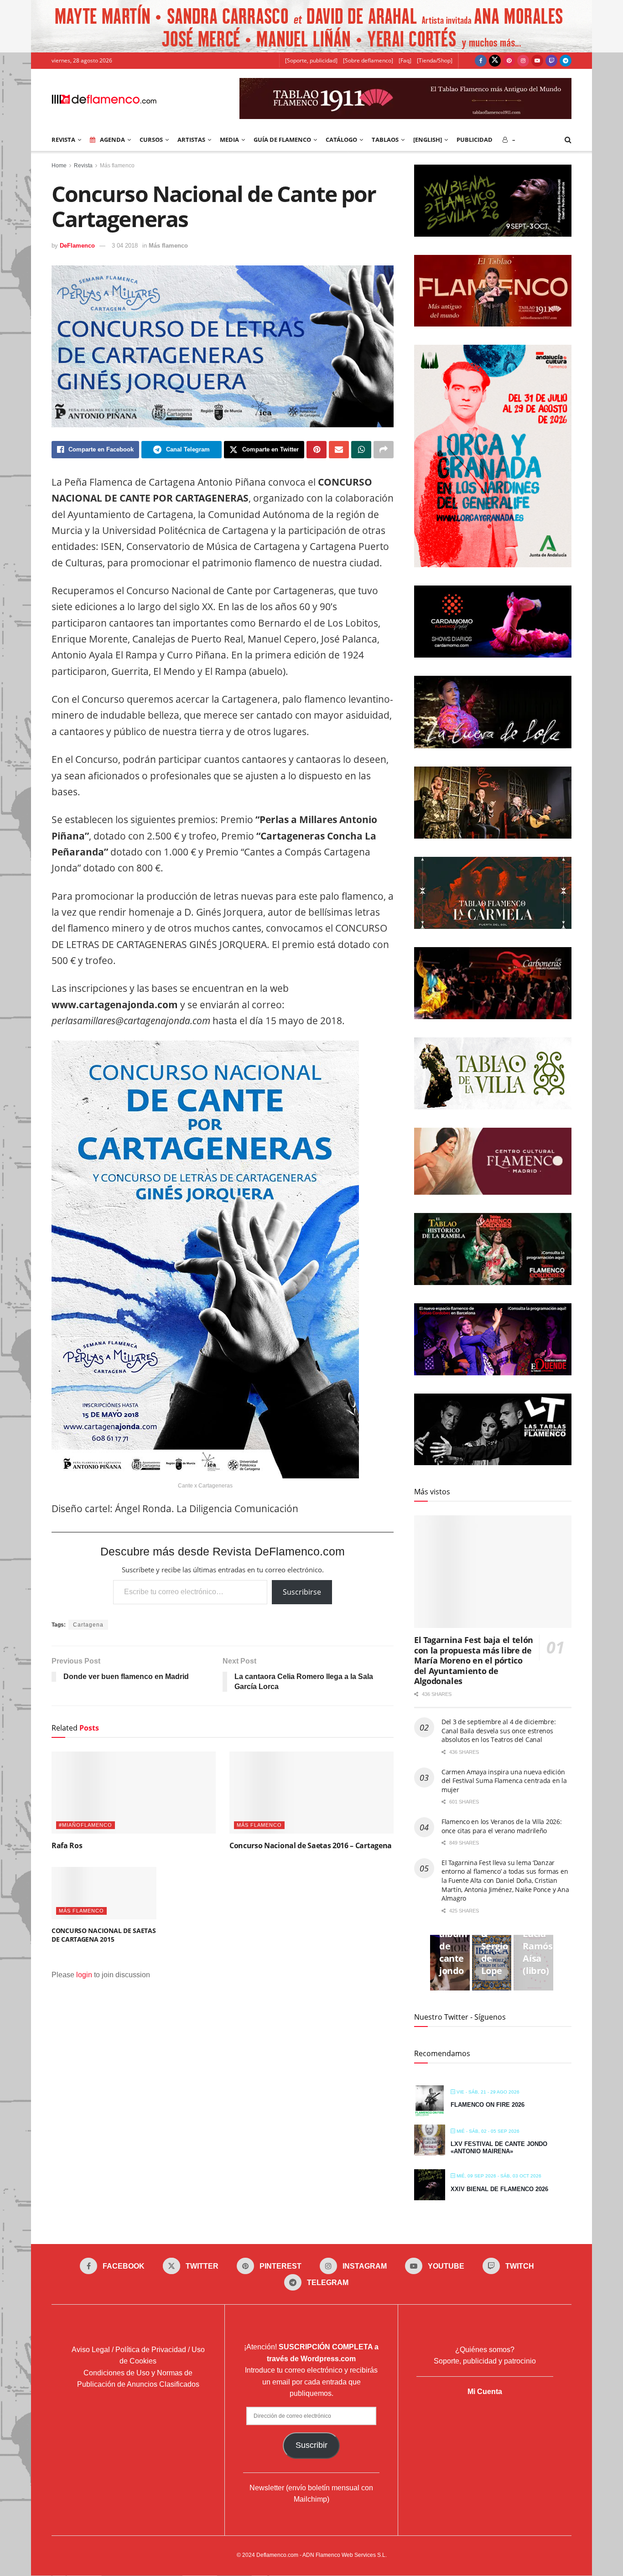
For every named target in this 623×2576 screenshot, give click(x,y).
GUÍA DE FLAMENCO (282, 140)
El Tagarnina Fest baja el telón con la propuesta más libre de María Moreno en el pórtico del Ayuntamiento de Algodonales (474, 1660)
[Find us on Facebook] (481, 61)
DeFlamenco (77, 246)
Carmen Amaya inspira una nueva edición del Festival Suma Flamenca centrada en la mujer (504, 1781)
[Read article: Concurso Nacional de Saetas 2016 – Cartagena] (311, 1793)
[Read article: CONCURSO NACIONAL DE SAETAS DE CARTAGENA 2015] (104, 1893)
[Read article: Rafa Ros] (134, 1793)
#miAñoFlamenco (86, 1825)
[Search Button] (568, 140)
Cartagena (88, 1625)
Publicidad (475, 140)
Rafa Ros (67, 1845)
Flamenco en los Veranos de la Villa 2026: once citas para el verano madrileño (502, 1826)
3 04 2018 (125, 246)
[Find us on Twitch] (551, 61)
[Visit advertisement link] (311, 26)
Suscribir (311, 2445)
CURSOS (151, 140)
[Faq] (405, 60)
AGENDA (112, 140)
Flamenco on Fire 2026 (488, 2105)
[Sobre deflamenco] (368, 60)
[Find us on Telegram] (566, 61)
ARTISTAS (191, 140)
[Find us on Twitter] (495, 61)
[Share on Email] (339, 450)
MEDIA (229, 140)
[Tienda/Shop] (435, 60)
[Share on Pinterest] (317, 450)
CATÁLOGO (341, 140)
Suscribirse (302, 1592)
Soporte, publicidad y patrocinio (485, 2361)
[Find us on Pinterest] (509, 61)
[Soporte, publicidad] (311, 60)
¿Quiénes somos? (485, 2350)
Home (59, 166)
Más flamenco (117, 166)
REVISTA (63, 140)
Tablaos (385, 140)
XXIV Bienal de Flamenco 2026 (499, 2189)
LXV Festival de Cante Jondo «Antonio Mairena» (499, 2148)
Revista (83, 166)
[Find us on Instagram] (523, 61)
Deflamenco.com (277, 2555)
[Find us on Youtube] (537, 61)
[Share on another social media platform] (384, 450)
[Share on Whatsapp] (361, 450)
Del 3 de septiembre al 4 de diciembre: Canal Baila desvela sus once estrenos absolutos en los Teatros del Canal (498, 1731)
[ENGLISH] (428, 140)
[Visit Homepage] (104, 98)
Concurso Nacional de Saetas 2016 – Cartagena (311, 1845)
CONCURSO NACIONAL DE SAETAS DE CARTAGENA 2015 (104, 1935)
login (84, 1975)
